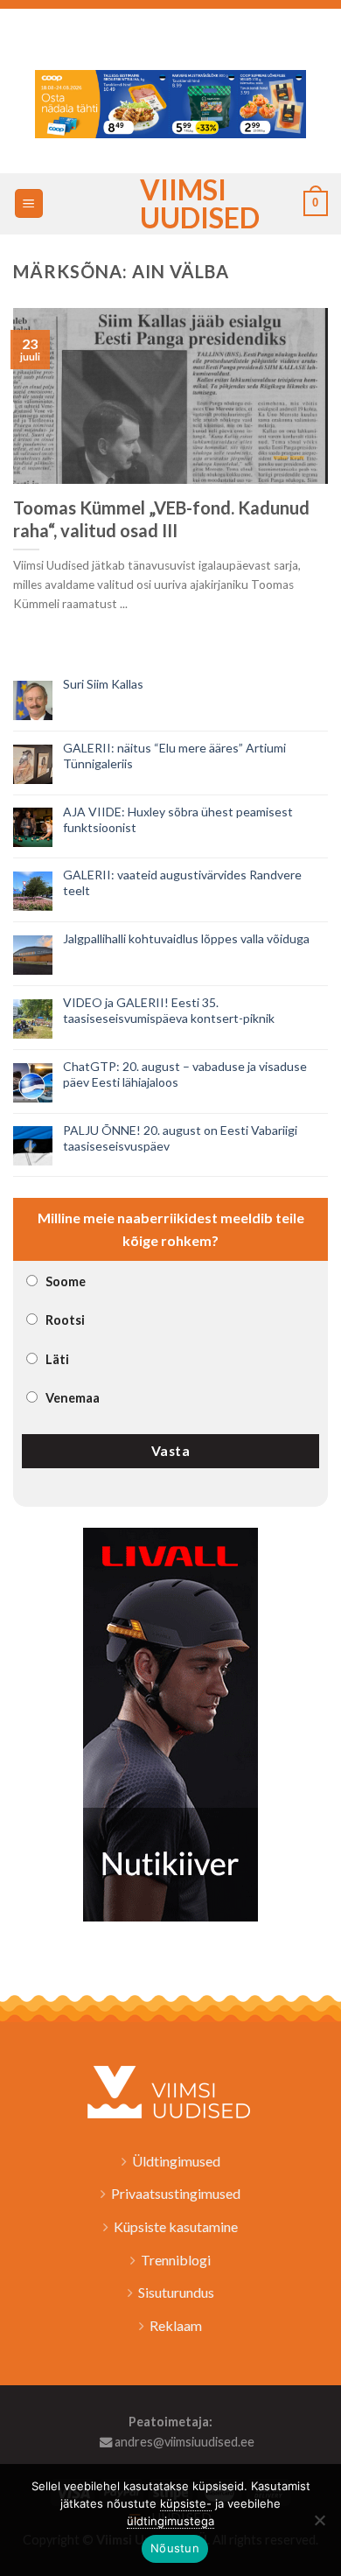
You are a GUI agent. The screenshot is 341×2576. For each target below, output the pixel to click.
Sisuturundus (176, 2292)
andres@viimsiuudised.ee (183, 2442)
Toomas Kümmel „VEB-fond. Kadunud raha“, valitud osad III (161, 519)
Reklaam (176, 2325)
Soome (66, 1281)
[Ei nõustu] (319, 2525)
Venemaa (73, 1398)
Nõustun (175, 2548)
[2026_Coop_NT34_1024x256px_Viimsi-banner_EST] (170, 102)
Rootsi (65, 1320)
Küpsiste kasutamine (176, 2226)
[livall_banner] (170, 1722)
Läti (57, 1359)
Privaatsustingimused (176, 2193)
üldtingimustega (170, 2521)
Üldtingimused (176, 2161)
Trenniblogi (176, 2260)
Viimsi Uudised (170, 204)
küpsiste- (186, 2503)
